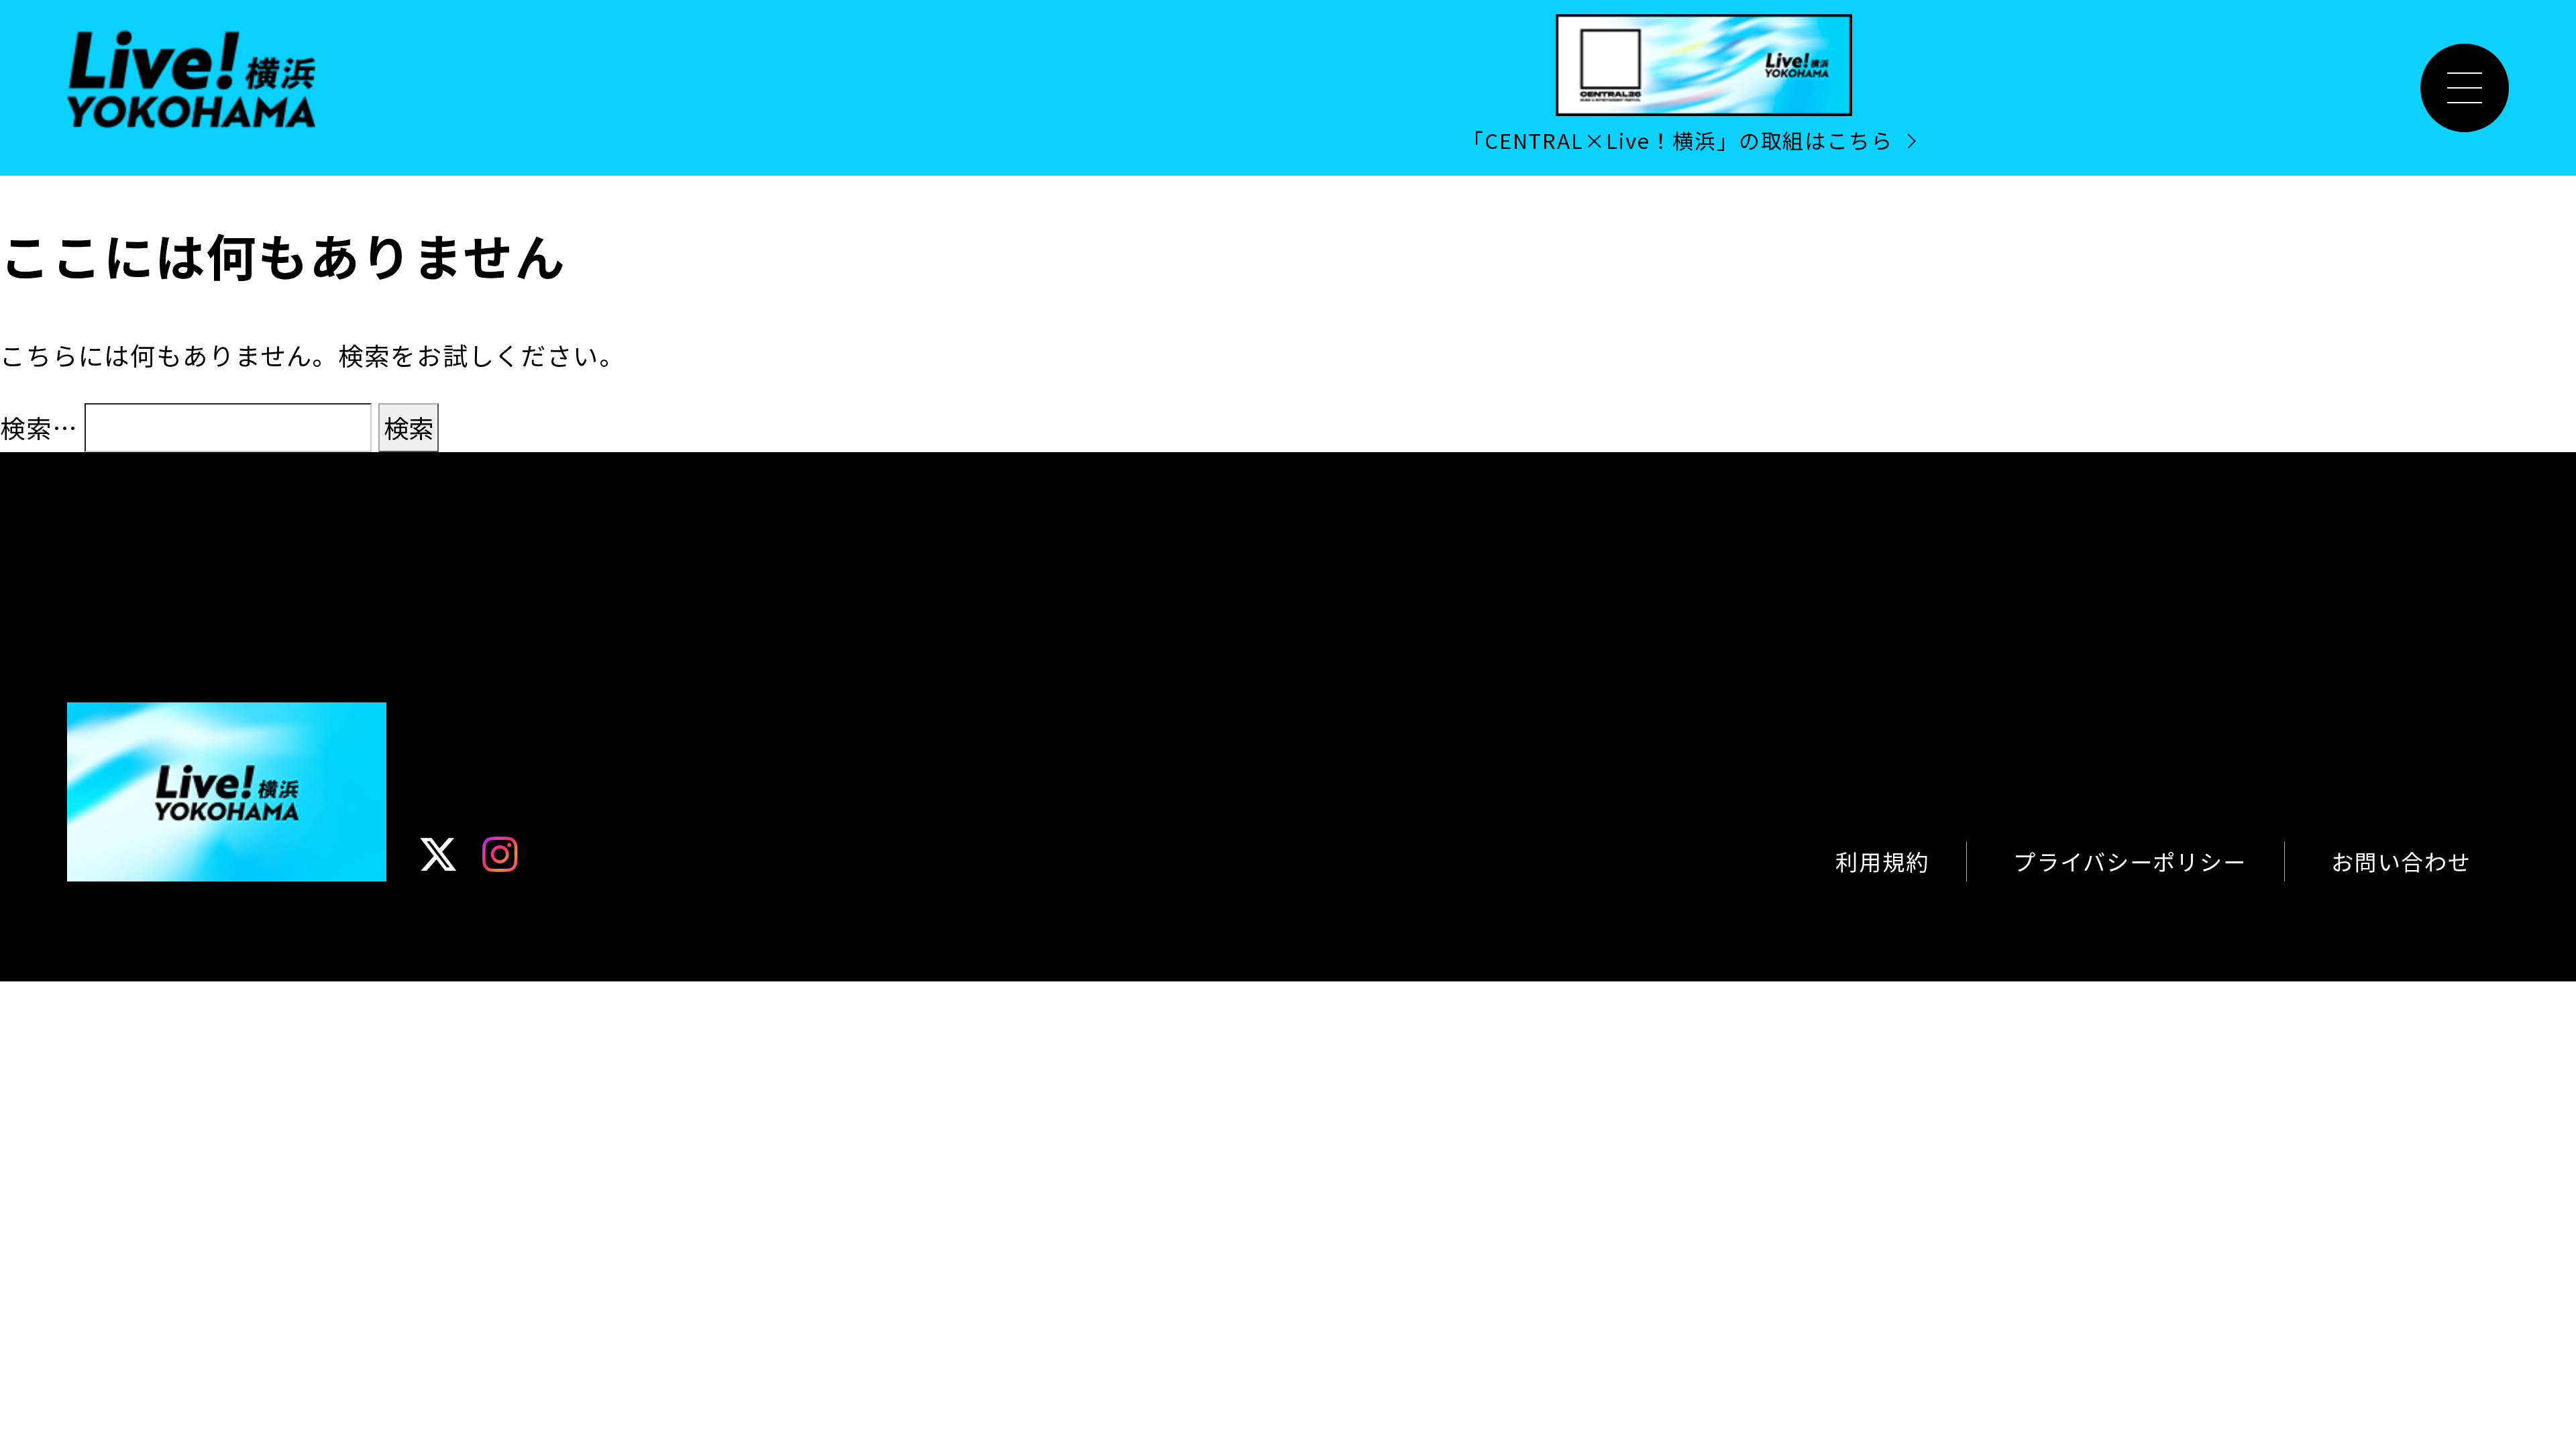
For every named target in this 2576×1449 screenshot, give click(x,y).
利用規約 (1882, 861)
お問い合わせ (2401, 861)
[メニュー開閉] (2465, 88)
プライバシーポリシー (2130, 861)
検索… (39, 427)
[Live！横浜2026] (191, 76)
